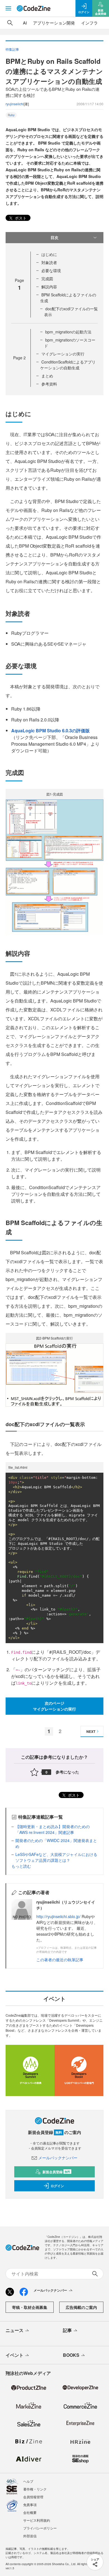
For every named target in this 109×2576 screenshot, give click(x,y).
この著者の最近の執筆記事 (60, 1960)
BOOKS (71, 2355)
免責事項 (30, 2505)
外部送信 (30, 2536)
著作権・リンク (35, 2489)
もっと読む (21, 1866)
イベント (15, 2355)
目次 (54, 237)
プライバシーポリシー (40, 2528)
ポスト (20, 218)
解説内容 (49, 287)
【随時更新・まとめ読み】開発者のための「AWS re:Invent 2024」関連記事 (53, 1829)
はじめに (49, 254)
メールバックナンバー (58, 2158)
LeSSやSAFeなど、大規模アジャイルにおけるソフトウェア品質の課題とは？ (56, 1857)
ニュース (15, 2330)
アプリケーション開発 (54, 23)
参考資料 (49, 384)
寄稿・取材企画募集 (30, 2307)
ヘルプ (28, 2481)
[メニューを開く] (8, 8)
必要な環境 (51, 270)
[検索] (10, 23)
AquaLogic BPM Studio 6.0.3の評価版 (50, 730)
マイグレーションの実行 (63, 354)
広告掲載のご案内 (81, 2307)
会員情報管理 (33, 2497)
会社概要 (30, 2512)
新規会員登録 (56, 2172)
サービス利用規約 (37, 2520)
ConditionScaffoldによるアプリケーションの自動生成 (68, 365)
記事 (67, 2330)
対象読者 (49, 262)
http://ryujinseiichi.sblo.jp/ (58, 1916)
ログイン (57, 2186)
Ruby (11, 115)
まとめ (47, 376)
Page (19, 358)
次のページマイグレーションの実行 (54, 1706)
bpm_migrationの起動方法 (68, 332)
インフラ (89, 23)
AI (25, 23)
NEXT (91, 1731)
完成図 (47, 279)
